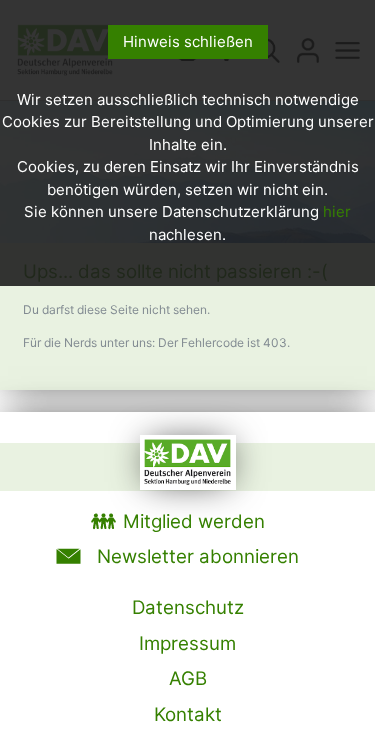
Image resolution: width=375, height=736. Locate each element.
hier (337, 211)
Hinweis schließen (188, 41)
